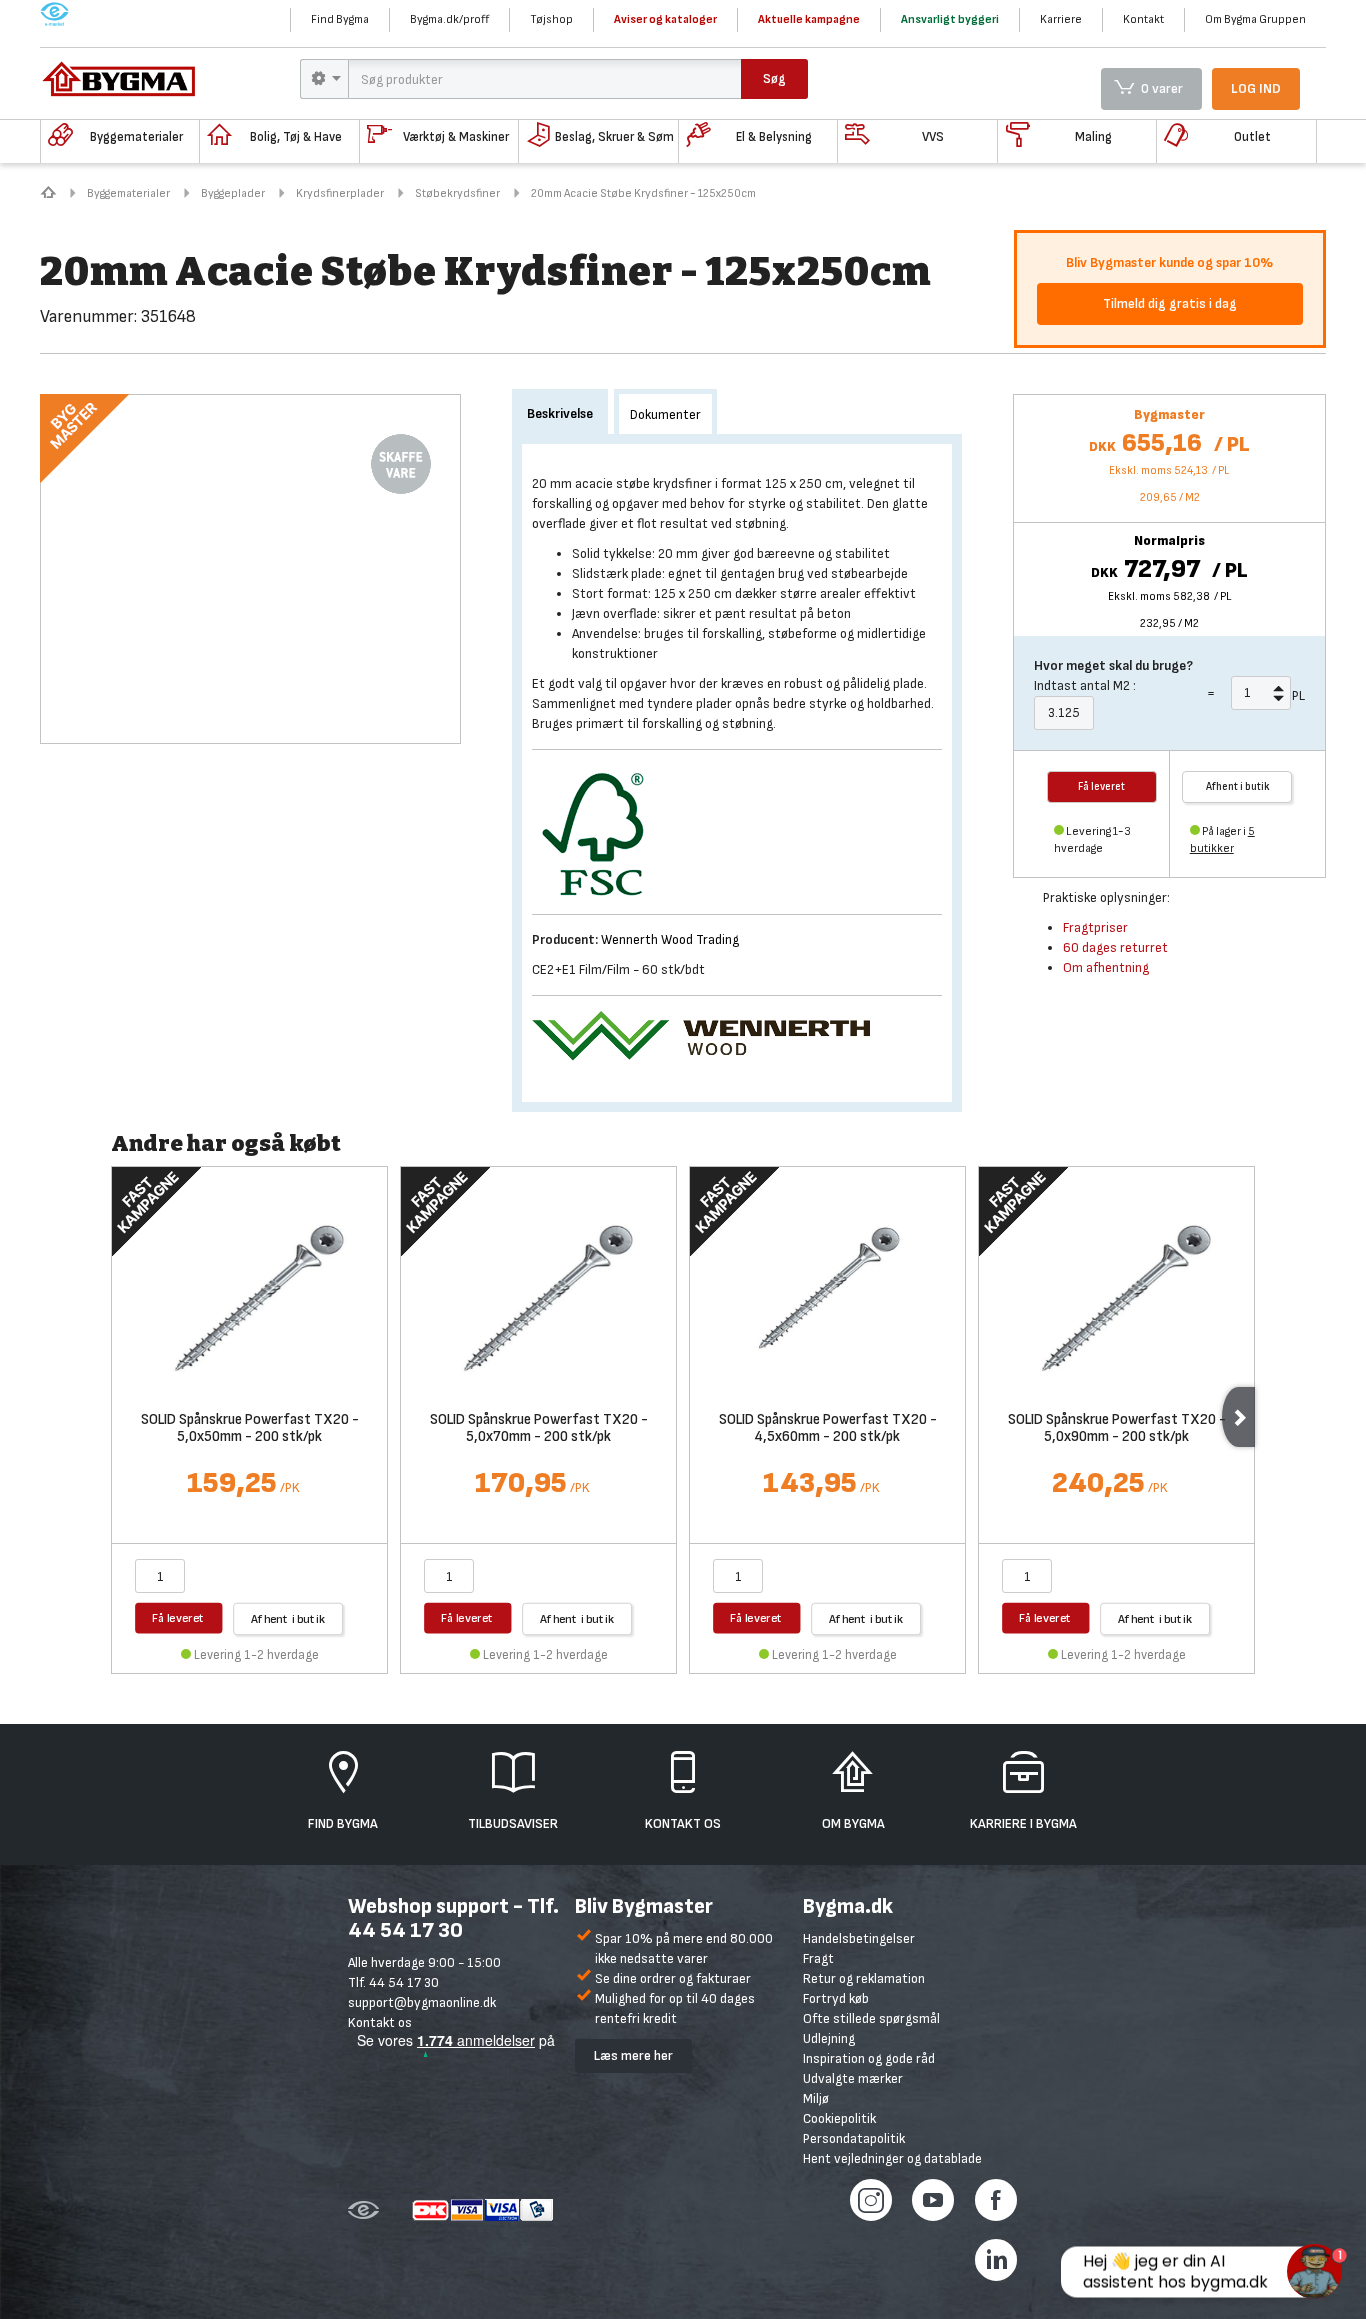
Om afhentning (1106, 967)
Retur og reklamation (864, 1978)
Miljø (816, 2098)
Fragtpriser (1095, 927)
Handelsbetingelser (859, 1938)
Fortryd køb (836, 1998)
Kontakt (1143, 19)
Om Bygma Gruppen (1255, 19)
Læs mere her (633, 2055)
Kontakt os (380, 2022)
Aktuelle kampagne (809, 19)
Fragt (818, 1958)
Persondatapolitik (854, 2138)
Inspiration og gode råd (869, 2058)
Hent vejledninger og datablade (892, 2158)
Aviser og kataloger (665, 19)
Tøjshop (551, 19)
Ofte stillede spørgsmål (871, 2018)
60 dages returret (1115, 947)
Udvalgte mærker (853, 2078)
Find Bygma (340, 19)
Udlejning (829, 2038)
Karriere (1061, 19)
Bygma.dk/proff (449, 19)
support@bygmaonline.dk (422, 2002)
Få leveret (178, 1617)
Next (1238, 1417)
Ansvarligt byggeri (950, 19)
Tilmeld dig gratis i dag (1170, 303)
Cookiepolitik (839, 2118)
